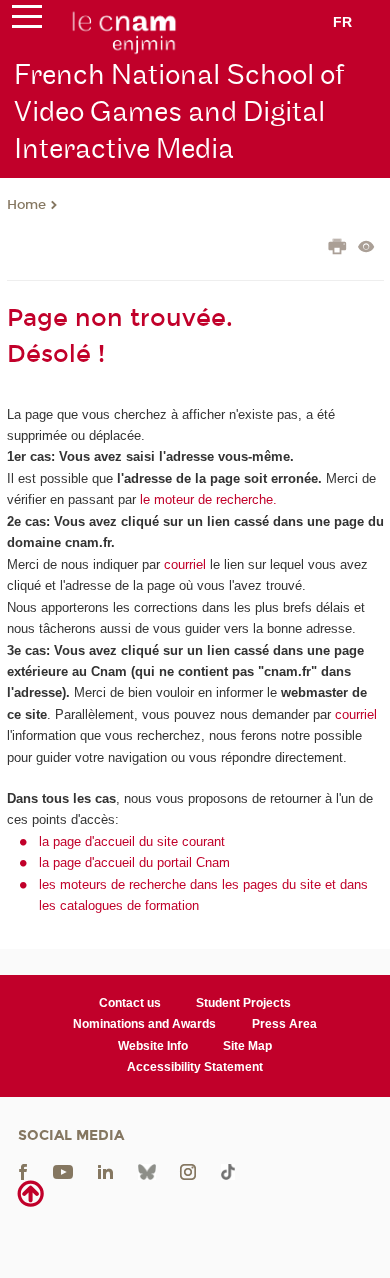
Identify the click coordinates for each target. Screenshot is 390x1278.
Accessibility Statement (195, 1067)
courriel (185, 564)
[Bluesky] (147, 1170)
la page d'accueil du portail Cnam (134, 862)
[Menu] (27, 21)
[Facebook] (23, 1170)
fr (342, 22)
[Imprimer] (337, 249)
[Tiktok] (228, 1170)
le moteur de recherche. (206, 499)
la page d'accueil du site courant (132, 841)
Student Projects (243, 1003)
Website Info (153, 1046)
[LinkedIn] (105, 1170)
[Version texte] (366, 248)
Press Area (284, 1024)
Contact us (130, 1003)
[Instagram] (188, 1170)
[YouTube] (63, 1170)
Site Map (247, 1046)
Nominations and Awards (144, 1024)
